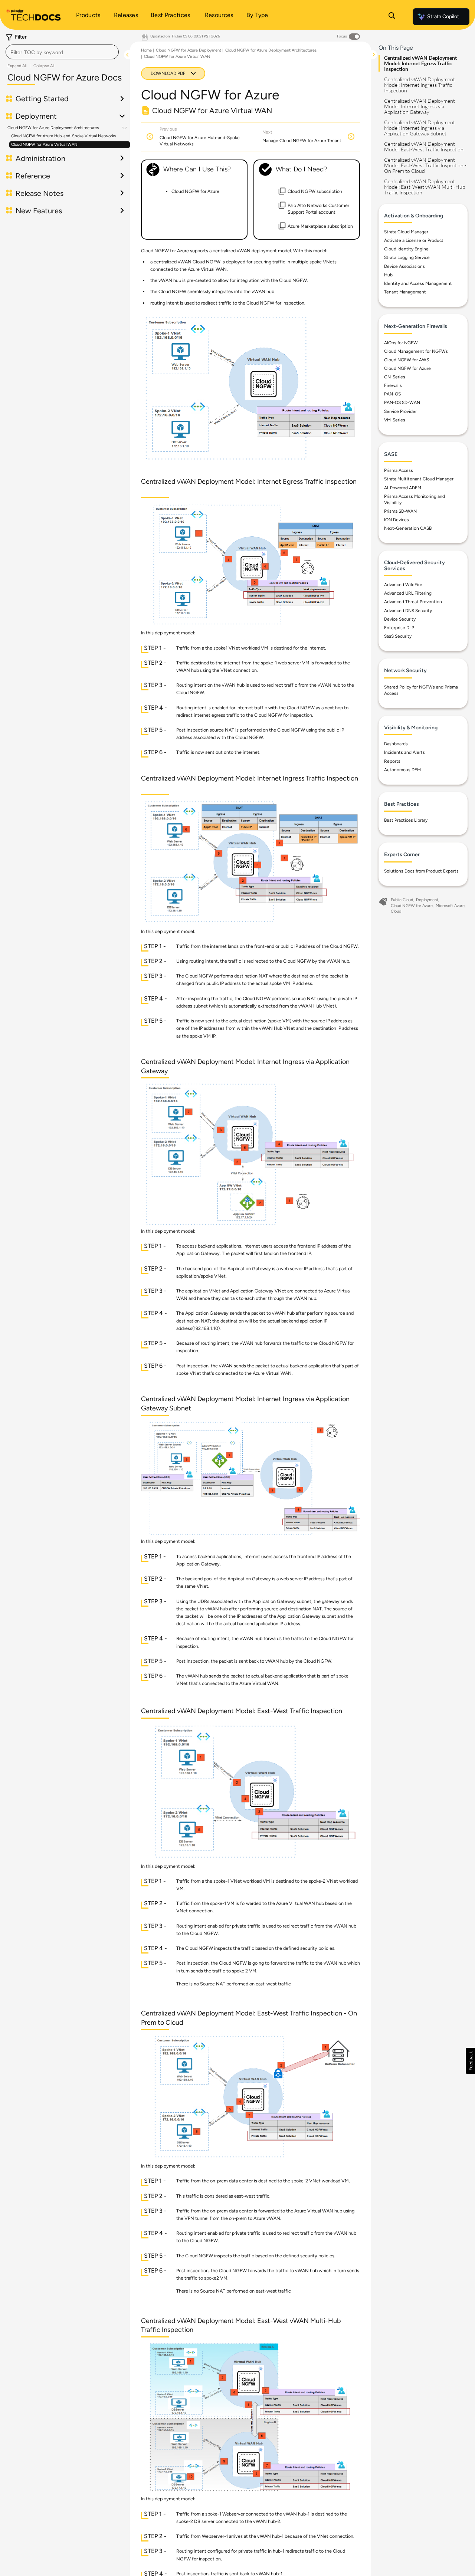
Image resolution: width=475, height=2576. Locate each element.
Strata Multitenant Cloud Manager (419, 479)
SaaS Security (398, 636)
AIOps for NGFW (401, 343)
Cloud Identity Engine (406, 249)
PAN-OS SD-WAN (402, 402)
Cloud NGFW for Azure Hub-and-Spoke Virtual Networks (63, 136)
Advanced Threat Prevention (413, 602)
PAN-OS (392, 394)
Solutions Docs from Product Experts (421, 871)
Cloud (396, 911)
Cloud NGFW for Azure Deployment (189, 50)
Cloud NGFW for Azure (407, 368)
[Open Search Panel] (392, 17)
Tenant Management (405, 292)
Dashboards (396, 744)
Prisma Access (399, 470)
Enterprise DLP (399, 628)
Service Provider (400, 411)
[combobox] (62, 52)
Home (146, 50)
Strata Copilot (443, 17)
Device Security (400, 619)
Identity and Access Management (418, 283)
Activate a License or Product (414, 240)
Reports (392, 761)
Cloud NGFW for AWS (407, 360)
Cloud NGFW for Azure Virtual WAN (44, 144)
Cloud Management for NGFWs (416, 351)
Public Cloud (402, 900)
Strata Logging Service (407, 257)
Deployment (427, 900)
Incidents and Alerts (404, 752)
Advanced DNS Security (408, 611)
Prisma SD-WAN (400, 511)
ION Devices (397, 520)
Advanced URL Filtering (408, 593)
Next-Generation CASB (408, 528)
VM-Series (395, 420)
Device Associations (404, 266)
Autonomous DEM (402, 770)
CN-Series (395, 377)
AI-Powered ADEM (403, 488)
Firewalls (393, 385)
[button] (470, 2061)
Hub (388, 275)
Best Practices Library (406, 820)
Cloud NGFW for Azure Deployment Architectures (53, 128)
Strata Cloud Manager (406, 232)
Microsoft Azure (450, 906)
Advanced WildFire (403, 585)
